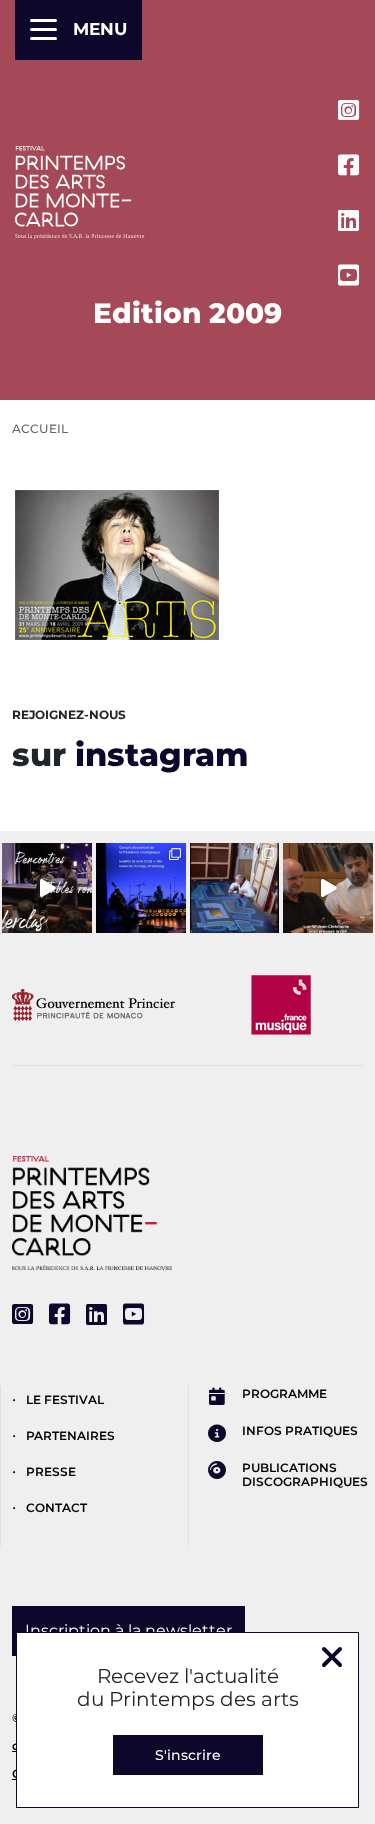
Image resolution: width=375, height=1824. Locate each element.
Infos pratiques (300, 1431)
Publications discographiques (305, 1475)
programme (284, 1394)
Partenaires (70, 1435)
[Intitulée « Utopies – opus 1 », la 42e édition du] (47, 888)
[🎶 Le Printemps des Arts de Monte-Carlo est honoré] (141, 888)
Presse (51, 1471)
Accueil (40, 428)
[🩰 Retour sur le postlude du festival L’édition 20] (328, 888)
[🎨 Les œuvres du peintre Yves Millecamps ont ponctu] (235, 888)
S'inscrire (188, 1755)
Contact (56, 1507)
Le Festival (65, 1399)
